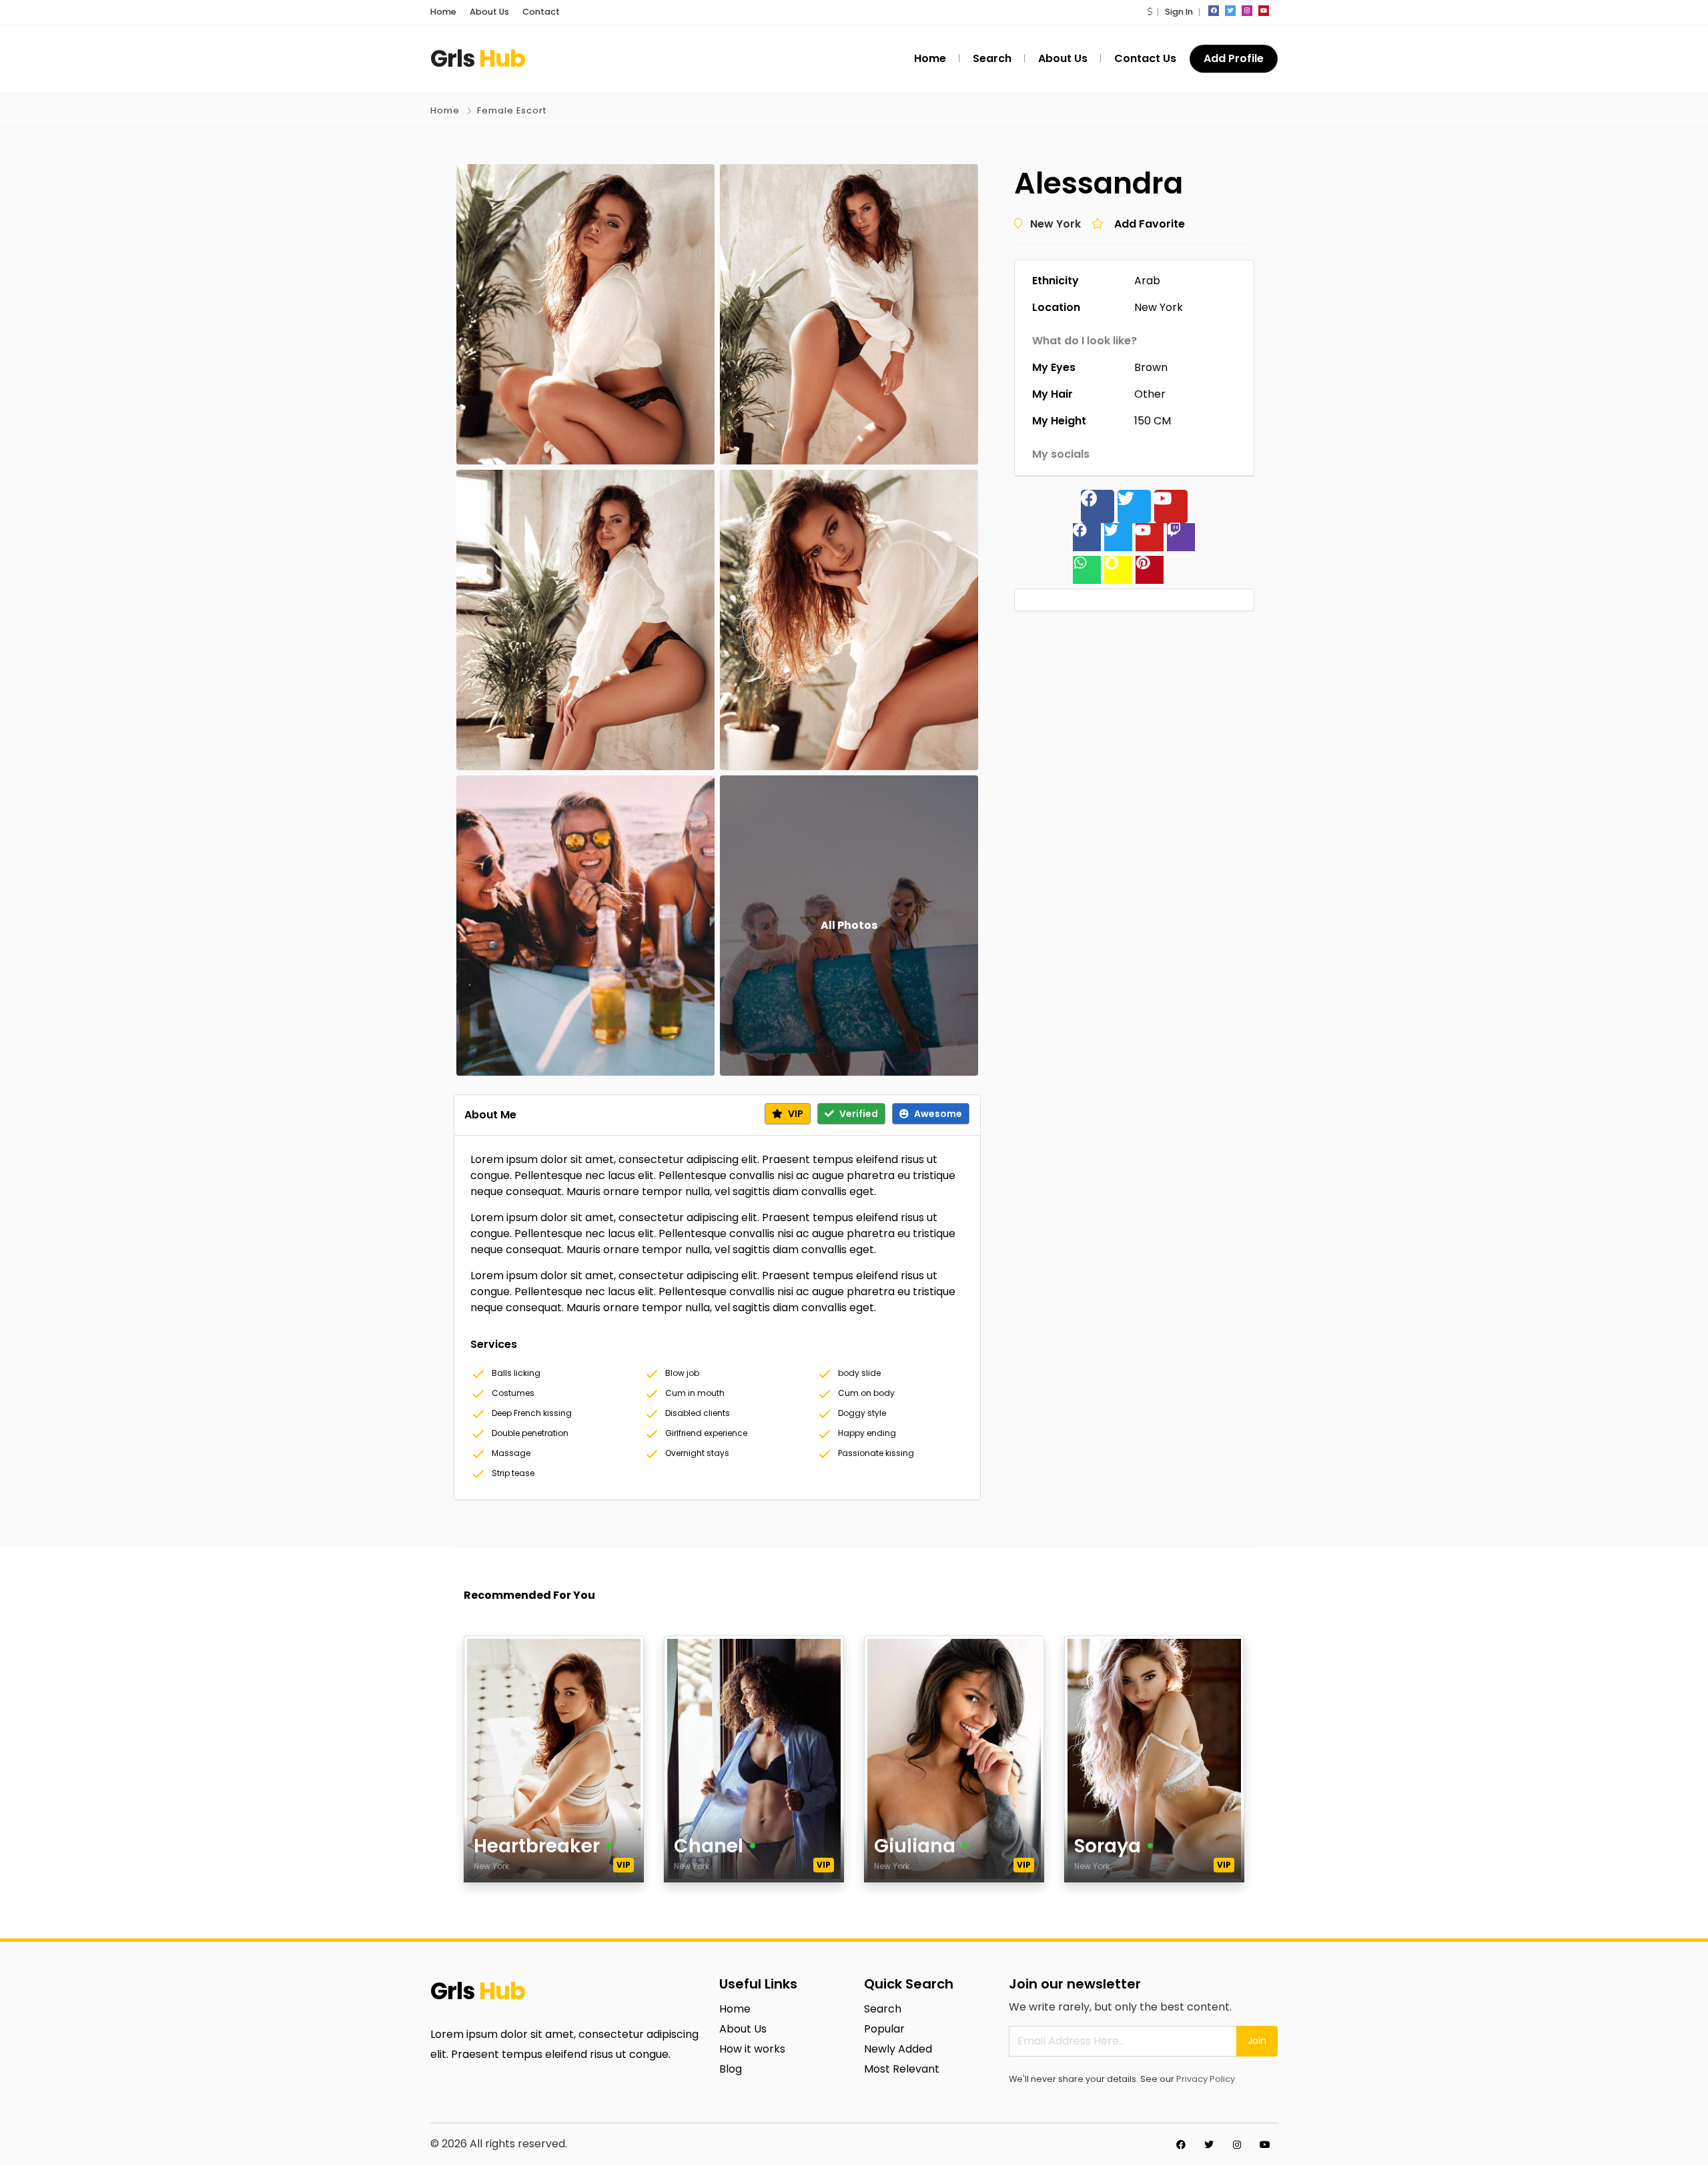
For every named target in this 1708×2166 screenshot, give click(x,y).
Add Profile (1234, 58)
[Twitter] (1134, 506)
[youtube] (1264, 11)
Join (1257, 2041)
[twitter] (1230, 11)
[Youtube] (1171, 506)
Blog (731, 2069)
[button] (1150, 12)
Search (883, 2009)
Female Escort (512, 110)
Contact (541, 12)
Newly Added (898, 2049)
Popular (884, 2029)
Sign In (1179, 12)
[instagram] (1247, 11)
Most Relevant (902, 2069)
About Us (489, 12)
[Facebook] (1098, 506)
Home (443, 12)
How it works (752, 2049)
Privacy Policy (1206, 2079)
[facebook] (1214, 11)
